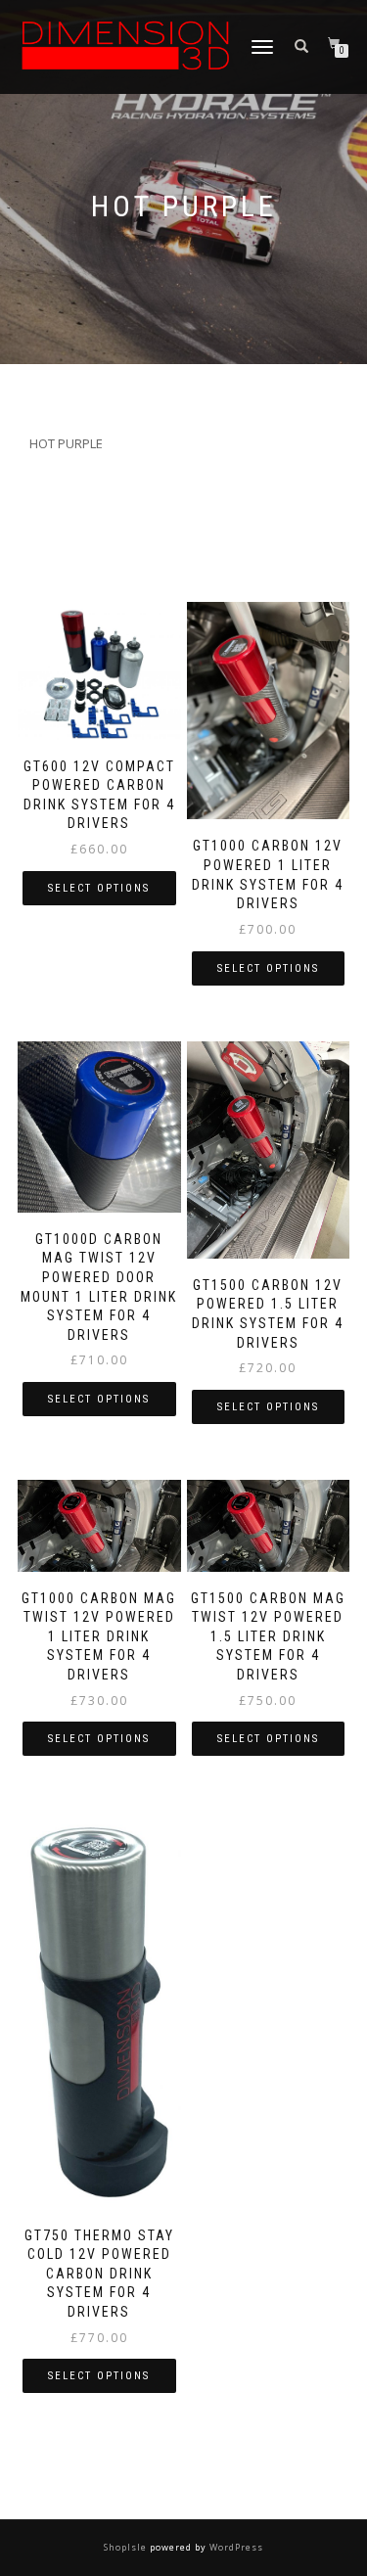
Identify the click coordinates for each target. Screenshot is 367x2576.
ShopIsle (127, 2547)
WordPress (235, 2547)
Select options (99, 888)
